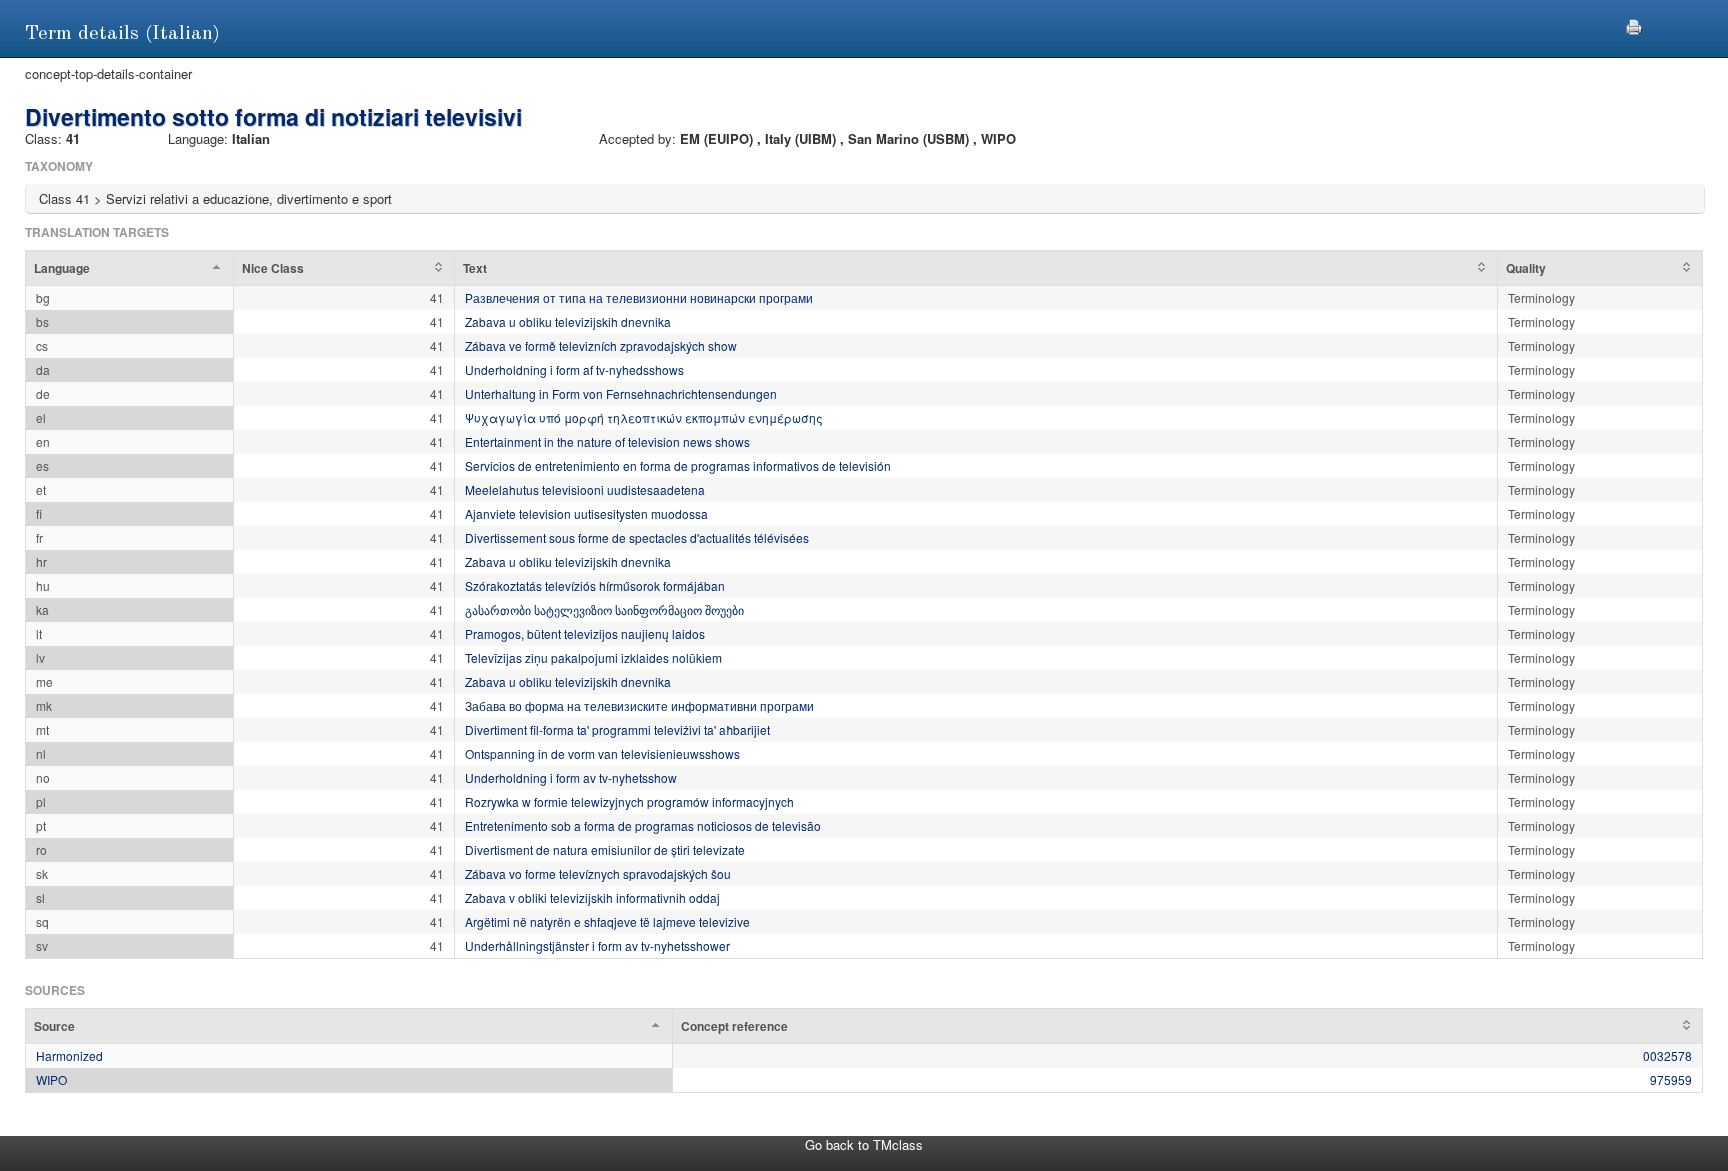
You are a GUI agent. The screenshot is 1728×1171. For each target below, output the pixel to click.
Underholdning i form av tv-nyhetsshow (571, 777)
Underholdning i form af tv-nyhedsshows (574, 369)
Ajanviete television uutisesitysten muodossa (586, 513)
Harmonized (69, 1055)
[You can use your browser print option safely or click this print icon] (1634, 24)
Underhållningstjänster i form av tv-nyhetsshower (597, 945)
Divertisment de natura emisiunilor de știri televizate (605, 849)
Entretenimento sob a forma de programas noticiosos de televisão (643, 825)
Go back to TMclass (864, 1144)
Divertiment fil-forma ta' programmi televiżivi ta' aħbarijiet (617, 729)
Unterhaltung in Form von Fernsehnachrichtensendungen (621, 393)
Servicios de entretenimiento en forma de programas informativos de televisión (678, 465)
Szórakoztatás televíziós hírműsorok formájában (595, 585)
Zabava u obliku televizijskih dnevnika (568, 321)
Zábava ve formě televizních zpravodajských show (601, 345)
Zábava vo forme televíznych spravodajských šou (598, 873)
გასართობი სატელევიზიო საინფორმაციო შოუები (604, 609)
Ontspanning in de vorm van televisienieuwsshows (602, 753)
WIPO (51, 1079)
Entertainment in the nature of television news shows (607, 441)
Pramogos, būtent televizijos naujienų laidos (585, 633)
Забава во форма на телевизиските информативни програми (639, 705)
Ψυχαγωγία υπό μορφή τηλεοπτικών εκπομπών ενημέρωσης (644, 417)
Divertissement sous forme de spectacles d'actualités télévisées (637, 537)
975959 (1671, 1079)
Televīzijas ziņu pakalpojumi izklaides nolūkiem (593, 657)
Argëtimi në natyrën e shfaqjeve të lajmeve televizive (607, 921)
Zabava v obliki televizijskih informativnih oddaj (592, 897)
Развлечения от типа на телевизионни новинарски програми (639, 297)
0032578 (1667, 1055)
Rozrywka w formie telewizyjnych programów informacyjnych (629, 801)
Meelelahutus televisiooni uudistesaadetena (585, 489)
